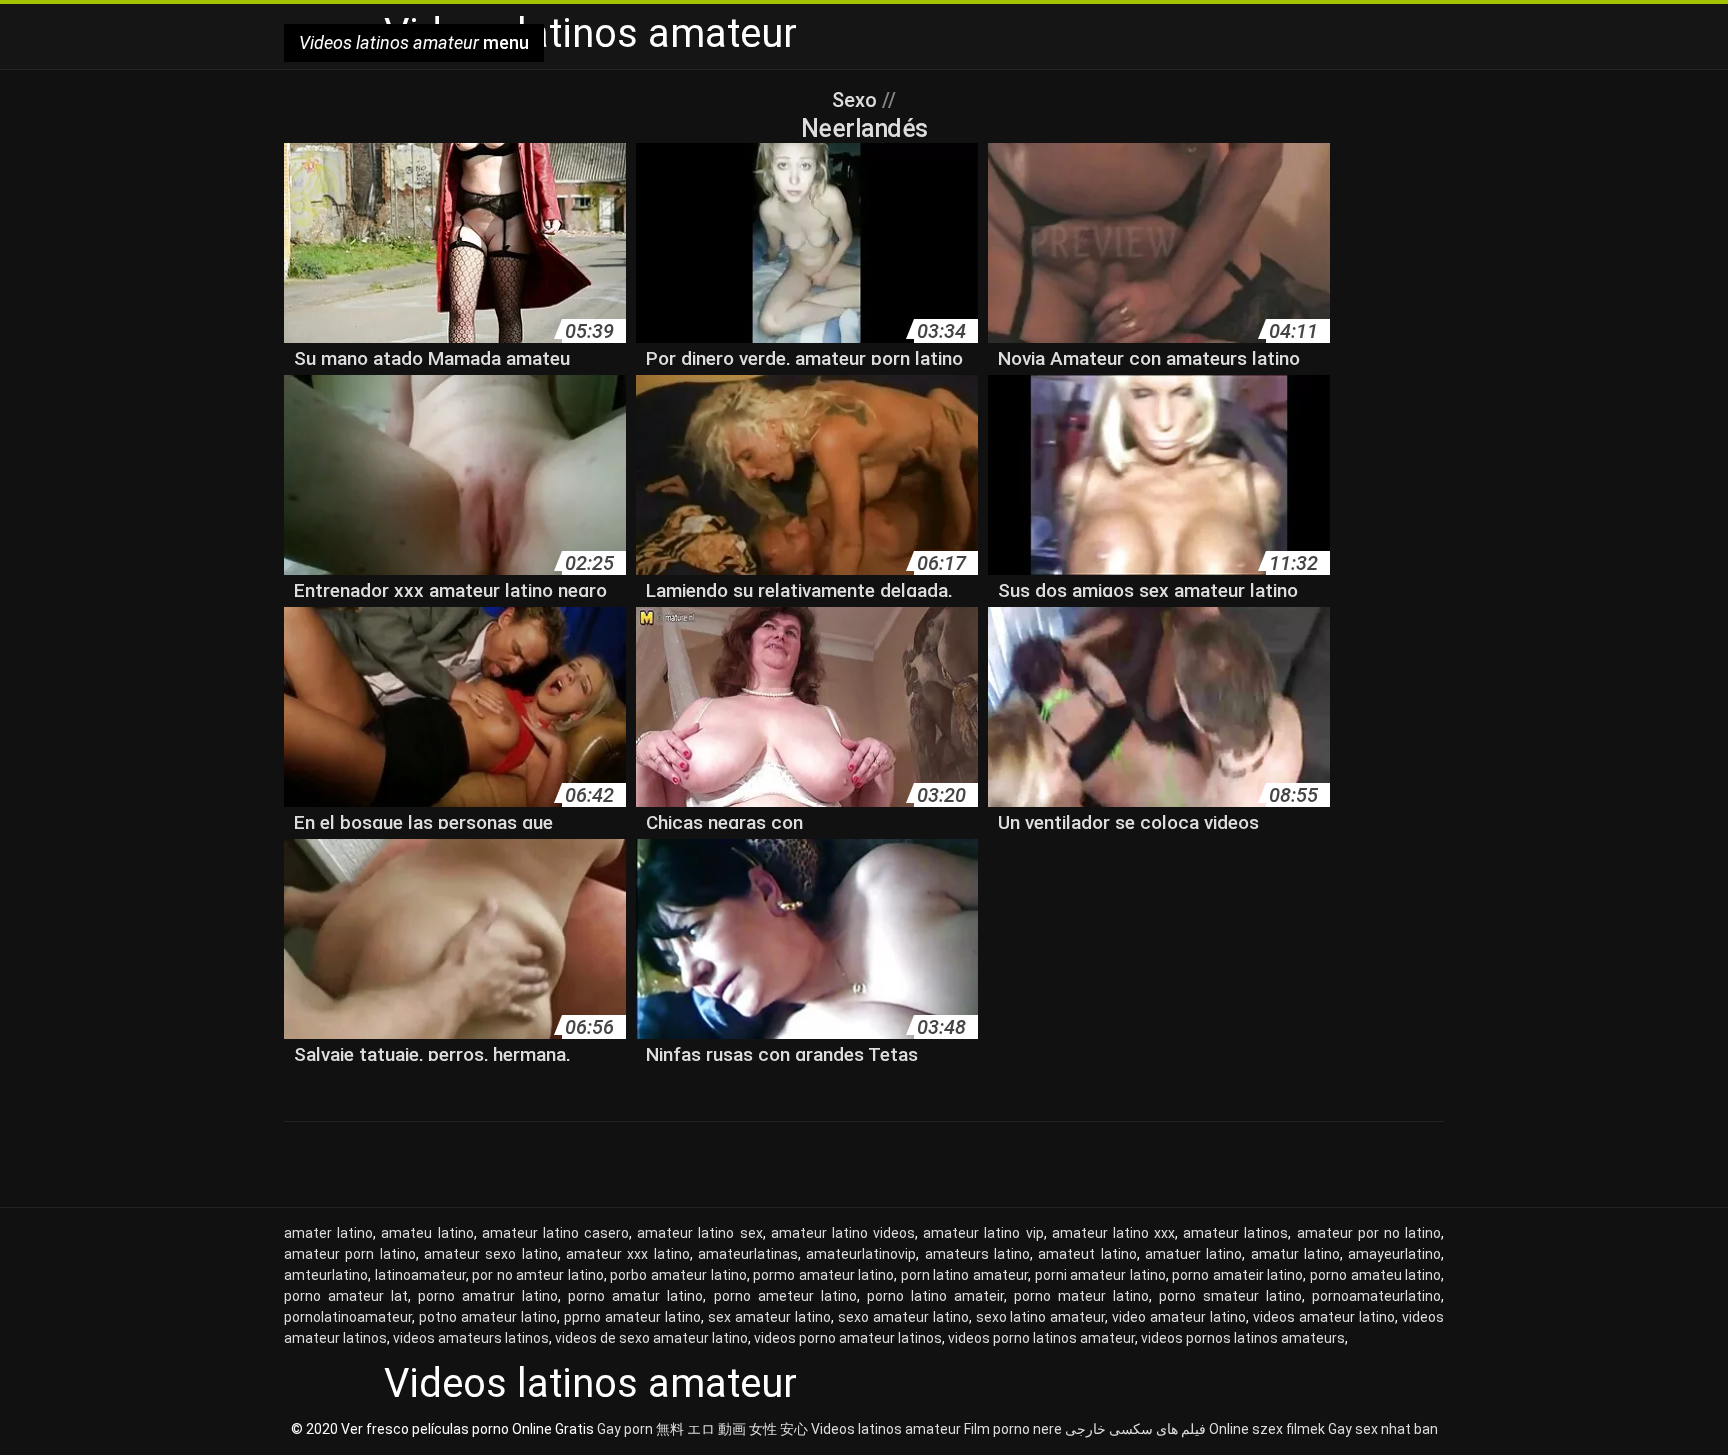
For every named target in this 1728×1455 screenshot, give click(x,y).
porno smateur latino (1230, 1296)
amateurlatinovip (861, 1254)
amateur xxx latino (628, 1254)
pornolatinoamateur (348, 1317)
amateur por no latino (1369, 1233)
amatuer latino (1193, 1254)
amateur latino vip (983, 1233)
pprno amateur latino (632, 1317)
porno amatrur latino (488, 1296)
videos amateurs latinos (471, 1338)
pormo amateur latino (823, 1275)
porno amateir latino (1237, 1275)
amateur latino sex (699, 1233)
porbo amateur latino (678, 1275)
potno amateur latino (488, 1317)
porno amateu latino (1375, 1275)
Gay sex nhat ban (1383, 1429)
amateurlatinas (748, 1254)
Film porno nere (1013, 1429)
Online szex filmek (1267, 1429)
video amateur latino (1179, 1317)
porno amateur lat (346, 1296)
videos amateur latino (1324, 1317)
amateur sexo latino (491, 1254)
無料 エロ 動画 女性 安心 (732, 1429)
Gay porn (625, 1429)
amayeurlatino (1394, 1254)
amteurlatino (326, 1275)
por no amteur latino (538, 1275)
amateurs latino (977, 1254)
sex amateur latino (769, 1317)
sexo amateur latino (903, 1317)
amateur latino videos (843, 1233)
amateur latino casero (555, 1233)
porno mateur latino (1081, 1296)
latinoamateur (420, 1275)
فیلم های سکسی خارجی (1135, 1429)
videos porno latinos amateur (1041, 1338)
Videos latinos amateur (886, 1429)
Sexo (857, 100)
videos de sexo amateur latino (651, 1338)
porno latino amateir (935, 1296)
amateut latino (1087, 1254)
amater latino (328, 1233)
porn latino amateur (964, 1275)
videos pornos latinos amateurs (1243, 1338)
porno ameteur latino (785, 1296)
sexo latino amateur (1041, 1317)
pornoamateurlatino (1376, 1296)
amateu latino (427, 1233)
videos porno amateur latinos (848, 1338)
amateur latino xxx (1113, 1233)
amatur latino (1295, 1254)
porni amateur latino (1100, 1275)
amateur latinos (1235, 1233)
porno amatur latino (635, 1296)
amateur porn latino (350, 1254)
